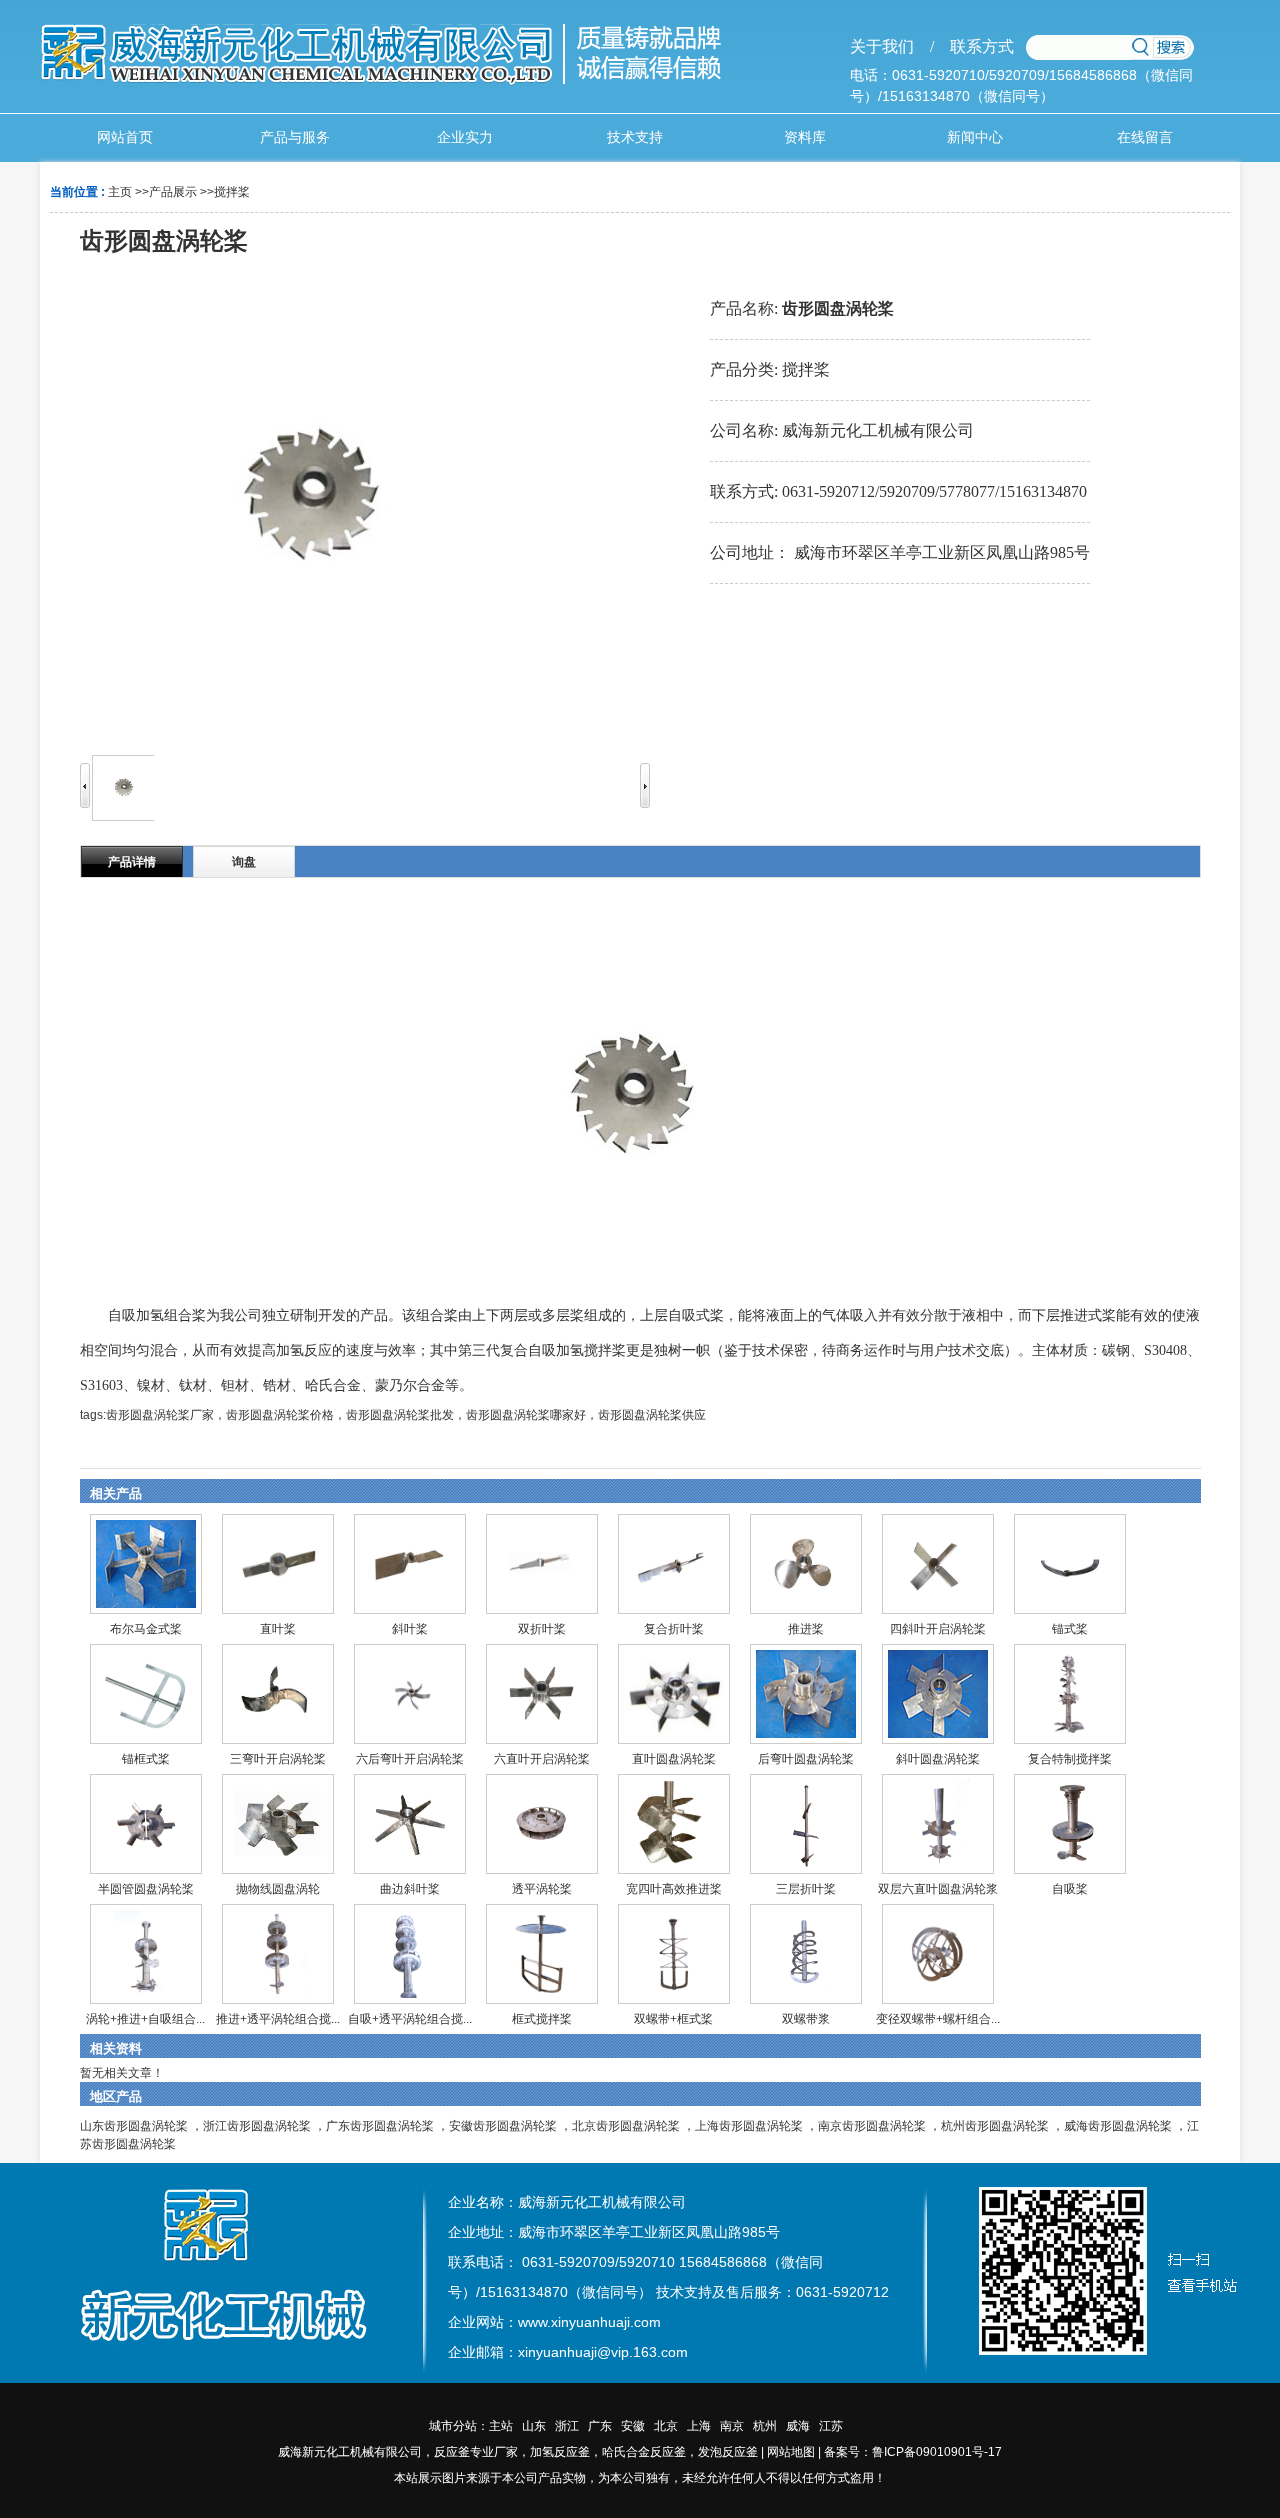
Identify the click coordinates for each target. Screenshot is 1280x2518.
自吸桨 (1070, 1889)
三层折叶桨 (806, 1889)
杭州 (765, 2426)
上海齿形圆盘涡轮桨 (749, 2126)
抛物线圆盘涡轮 (278, 1889)
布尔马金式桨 (146, 1629)
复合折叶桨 (674, 1629)
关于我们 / (892, 46)
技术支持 (635, 137)
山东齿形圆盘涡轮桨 (134, 2126)
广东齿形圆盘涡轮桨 (380, 2126)
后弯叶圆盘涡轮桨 (806, 1759)
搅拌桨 (232, 192)
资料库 (805, 137)
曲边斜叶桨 (410, 1889)
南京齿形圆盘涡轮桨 (872, 2126)
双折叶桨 (542, 1629)
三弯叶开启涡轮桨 (278, 1759)
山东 (534, 2426)
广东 (600, 2426)
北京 (666, 2426)
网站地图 (791, 2452)
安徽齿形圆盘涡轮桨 (503, 2126)
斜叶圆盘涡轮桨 (938, 1759)
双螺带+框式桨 (673, 2019)
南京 (732, 2426)
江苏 (831, 2426)
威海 (798, 2426)
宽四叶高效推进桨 (674, 1889)
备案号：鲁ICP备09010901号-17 (913, 2452)
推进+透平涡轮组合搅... (278, 2019)
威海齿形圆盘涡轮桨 (1118, 2126)
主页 (120, 192)
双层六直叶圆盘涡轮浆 (938, 1889)
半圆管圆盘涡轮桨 (146, 1889)
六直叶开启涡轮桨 (542, 1759)
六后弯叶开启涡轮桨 (410, 1759)
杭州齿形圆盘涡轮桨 (995, 2126)
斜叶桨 (410, 1629)
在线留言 (1145, 137)
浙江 (567, 2426)
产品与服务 (295, 137)
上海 (699, 2426)
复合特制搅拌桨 (1070, 1759)
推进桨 (806, 1629)
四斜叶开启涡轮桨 (938, 1629)
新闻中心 (975, 137)
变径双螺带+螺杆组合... (938, 2019)
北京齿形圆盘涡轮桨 (626, 2126)
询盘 (244, 862)
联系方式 (974, 46)
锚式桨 (1070, 1629)
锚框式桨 (146, 1759)
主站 (501, 2426)
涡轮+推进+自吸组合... (145, 2019)
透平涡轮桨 (542, 1889)
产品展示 (173, 192)
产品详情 (132, 862)
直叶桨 (278, 1629)
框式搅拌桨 (542, 2019)
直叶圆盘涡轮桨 (674, 1759)
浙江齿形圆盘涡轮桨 (257, 2126)
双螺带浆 (806, 2019)
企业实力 (465, 137)
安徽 (633, 2426)
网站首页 (125, 137)
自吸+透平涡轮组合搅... (410, 2019)
